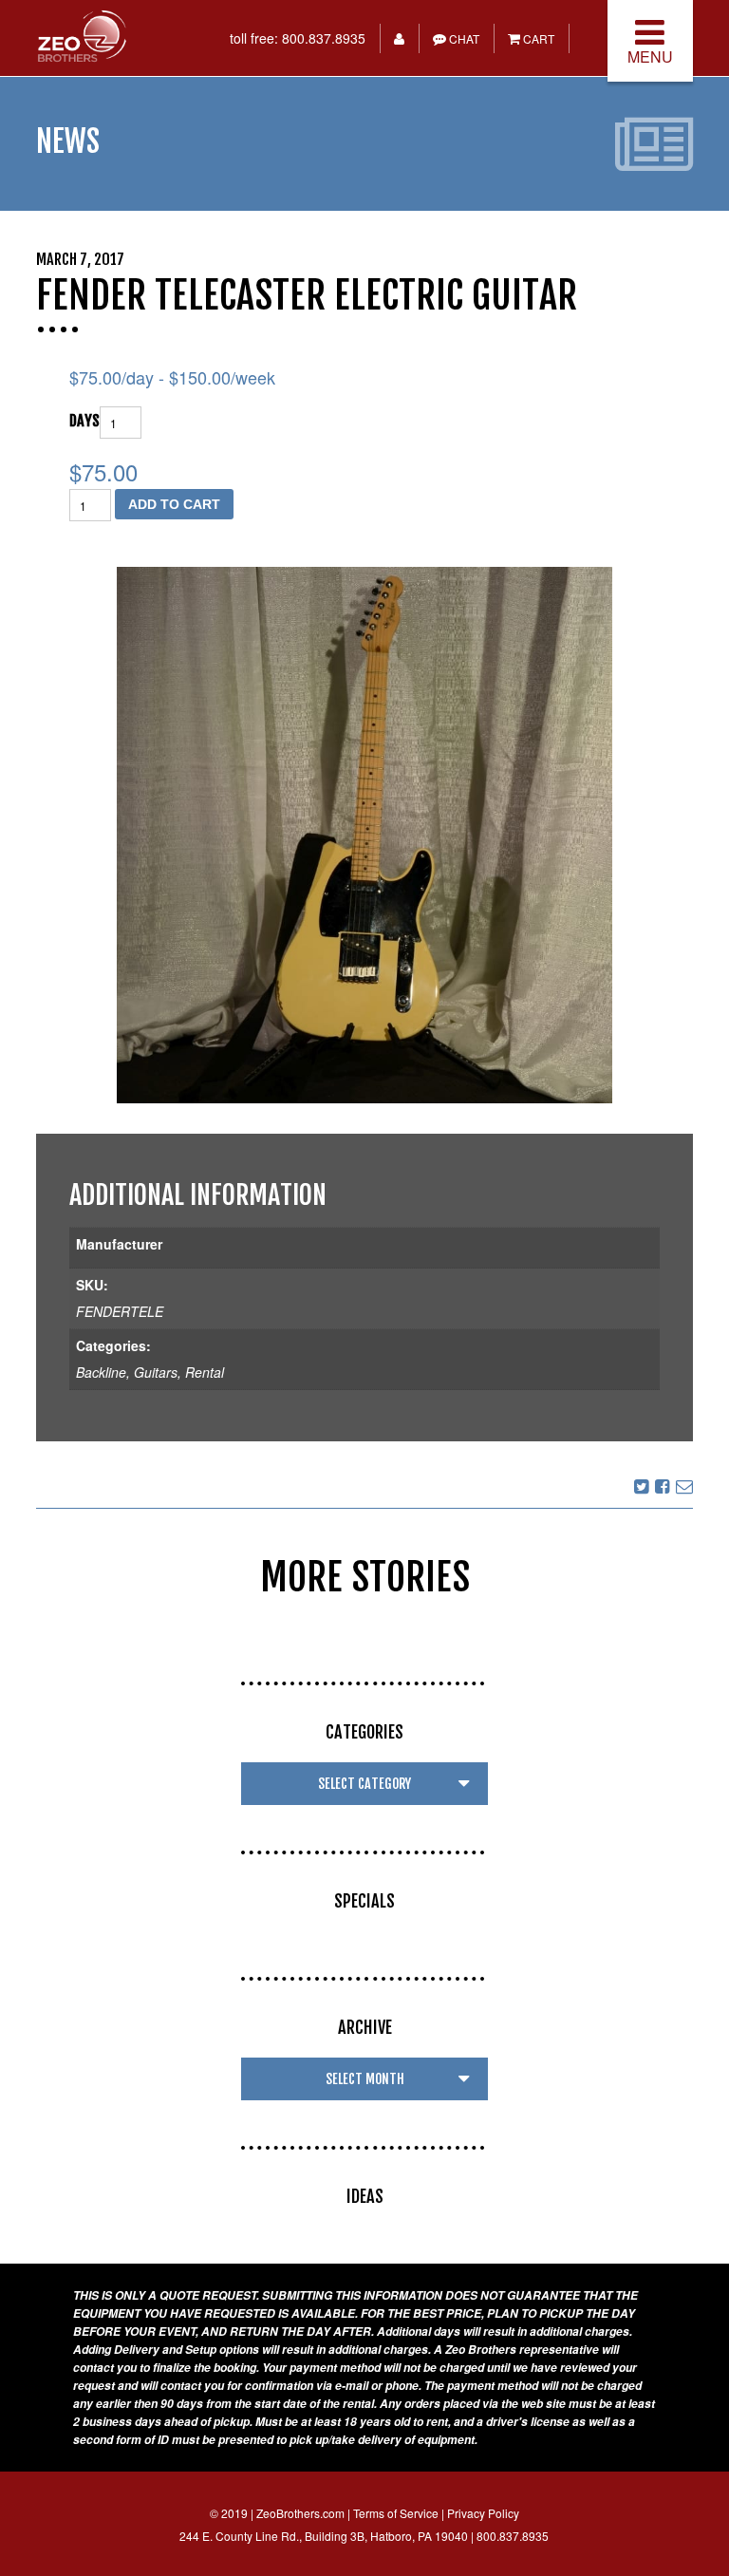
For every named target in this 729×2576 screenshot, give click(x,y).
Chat (463, 38)
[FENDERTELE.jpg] (364, 835)
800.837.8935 (324, 38)
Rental (205, 1372)
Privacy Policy (483, 2513)
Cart (537, 38)
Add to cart (174, 504)
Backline (101, 1372)
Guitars (156, 1372)
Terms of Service (396, 2513)
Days (84, 421)
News (68, 141)
